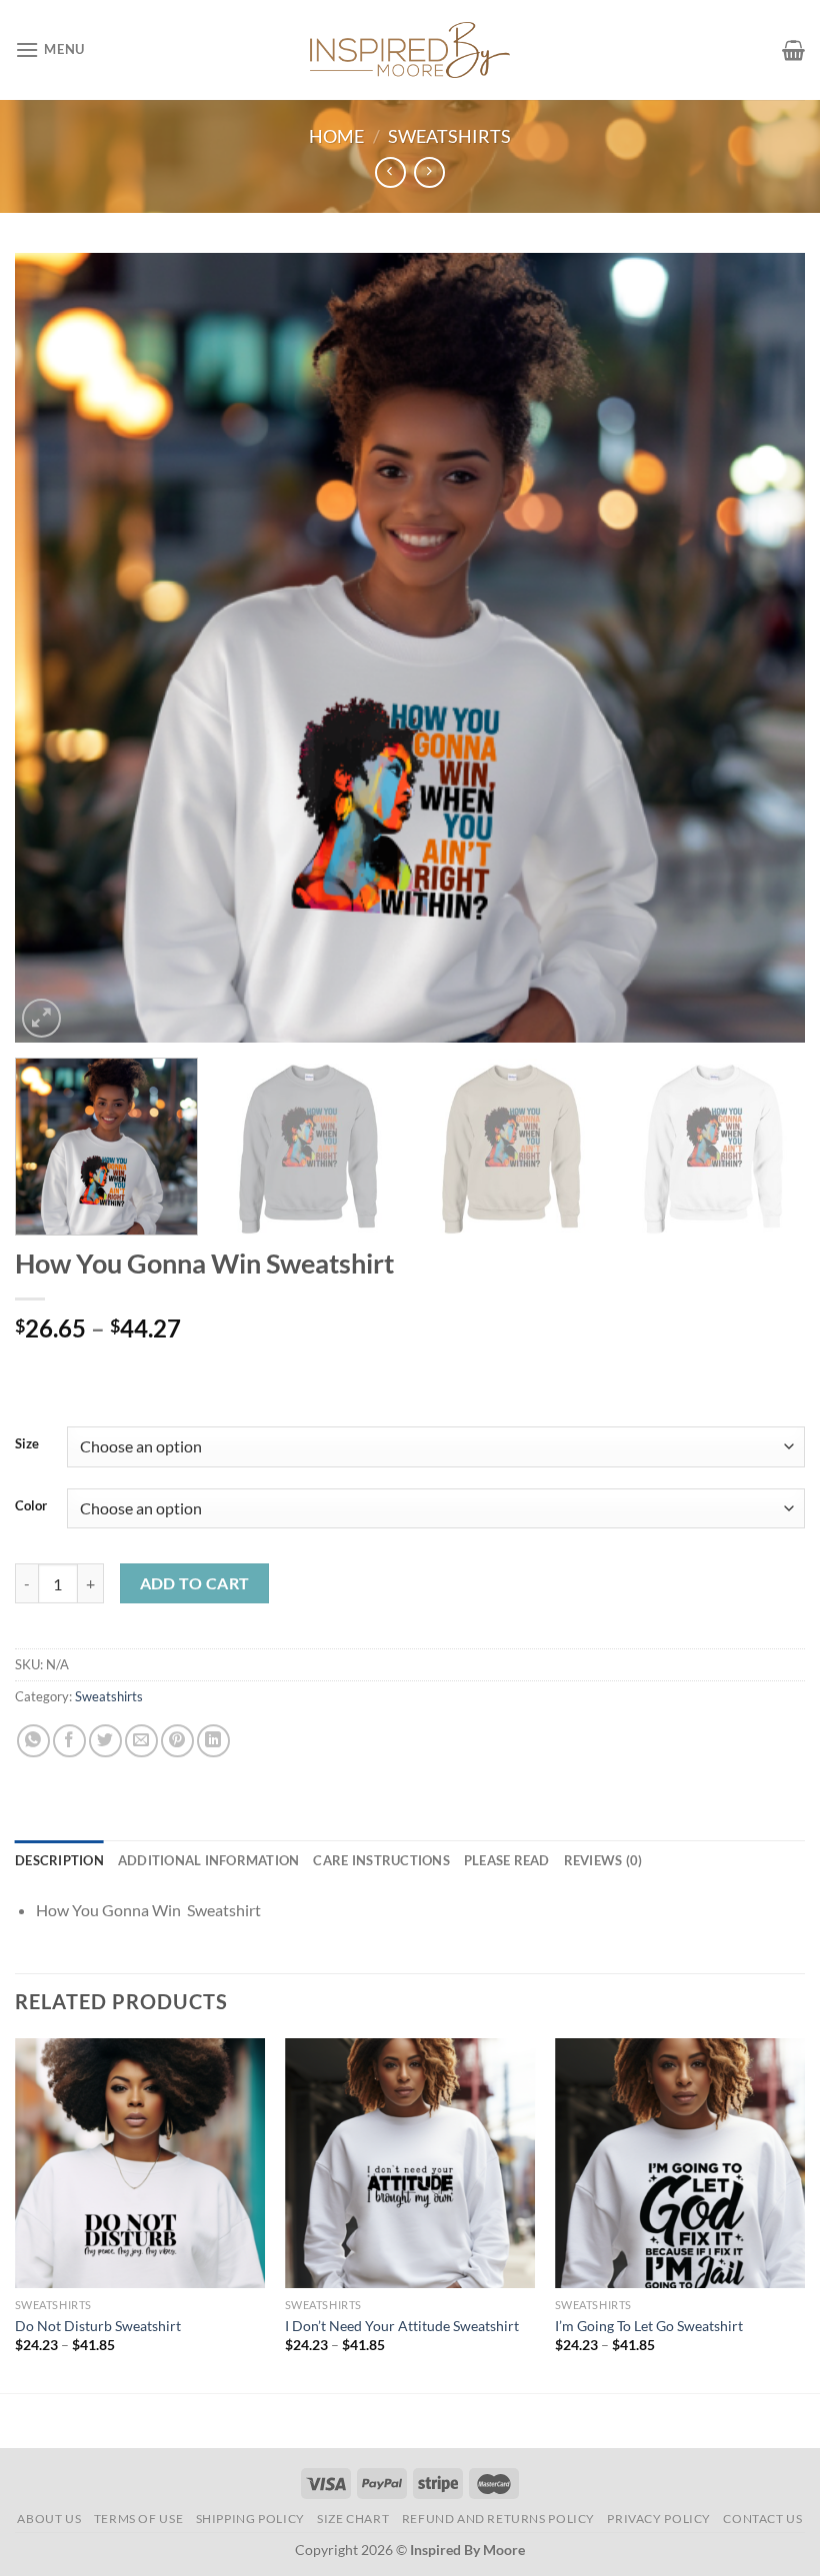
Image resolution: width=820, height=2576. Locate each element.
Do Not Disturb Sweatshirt (98, 2326)
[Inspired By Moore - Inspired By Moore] (410, 49)
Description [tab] (59, 1860)
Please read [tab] (507, 1860)
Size (27, 1444)
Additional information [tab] (209, 1860)
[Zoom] (41, 1018)
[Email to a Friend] (141, 1741)
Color (31, 1506)
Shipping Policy (250, 2519)
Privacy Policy (659, 2519)
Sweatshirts (449, 136)
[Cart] (793, 50)
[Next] (764, 648)
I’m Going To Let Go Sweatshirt (649, 2326)
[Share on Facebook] (69, 1741)
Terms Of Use (138, 2519)
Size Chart (353, 2519)
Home (336, 136)
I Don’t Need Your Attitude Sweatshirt (402, 2326)
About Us (49, 2519)
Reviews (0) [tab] (603, 1860)
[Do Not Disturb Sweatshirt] (140, 2163)
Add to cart (195, 1583)
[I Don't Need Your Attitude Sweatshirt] (410, 2163)
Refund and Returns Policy (498, 2519)
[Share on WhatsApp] (33, 1741)
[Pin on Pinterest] (177, 1741)
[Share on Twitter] (105, 1741)
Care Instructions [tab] (381, 1860)
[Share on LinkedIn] (213, 1741)
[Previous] (56, 648)
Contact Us (762, 2519)
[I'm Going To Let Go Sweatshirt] (680, 2163)
